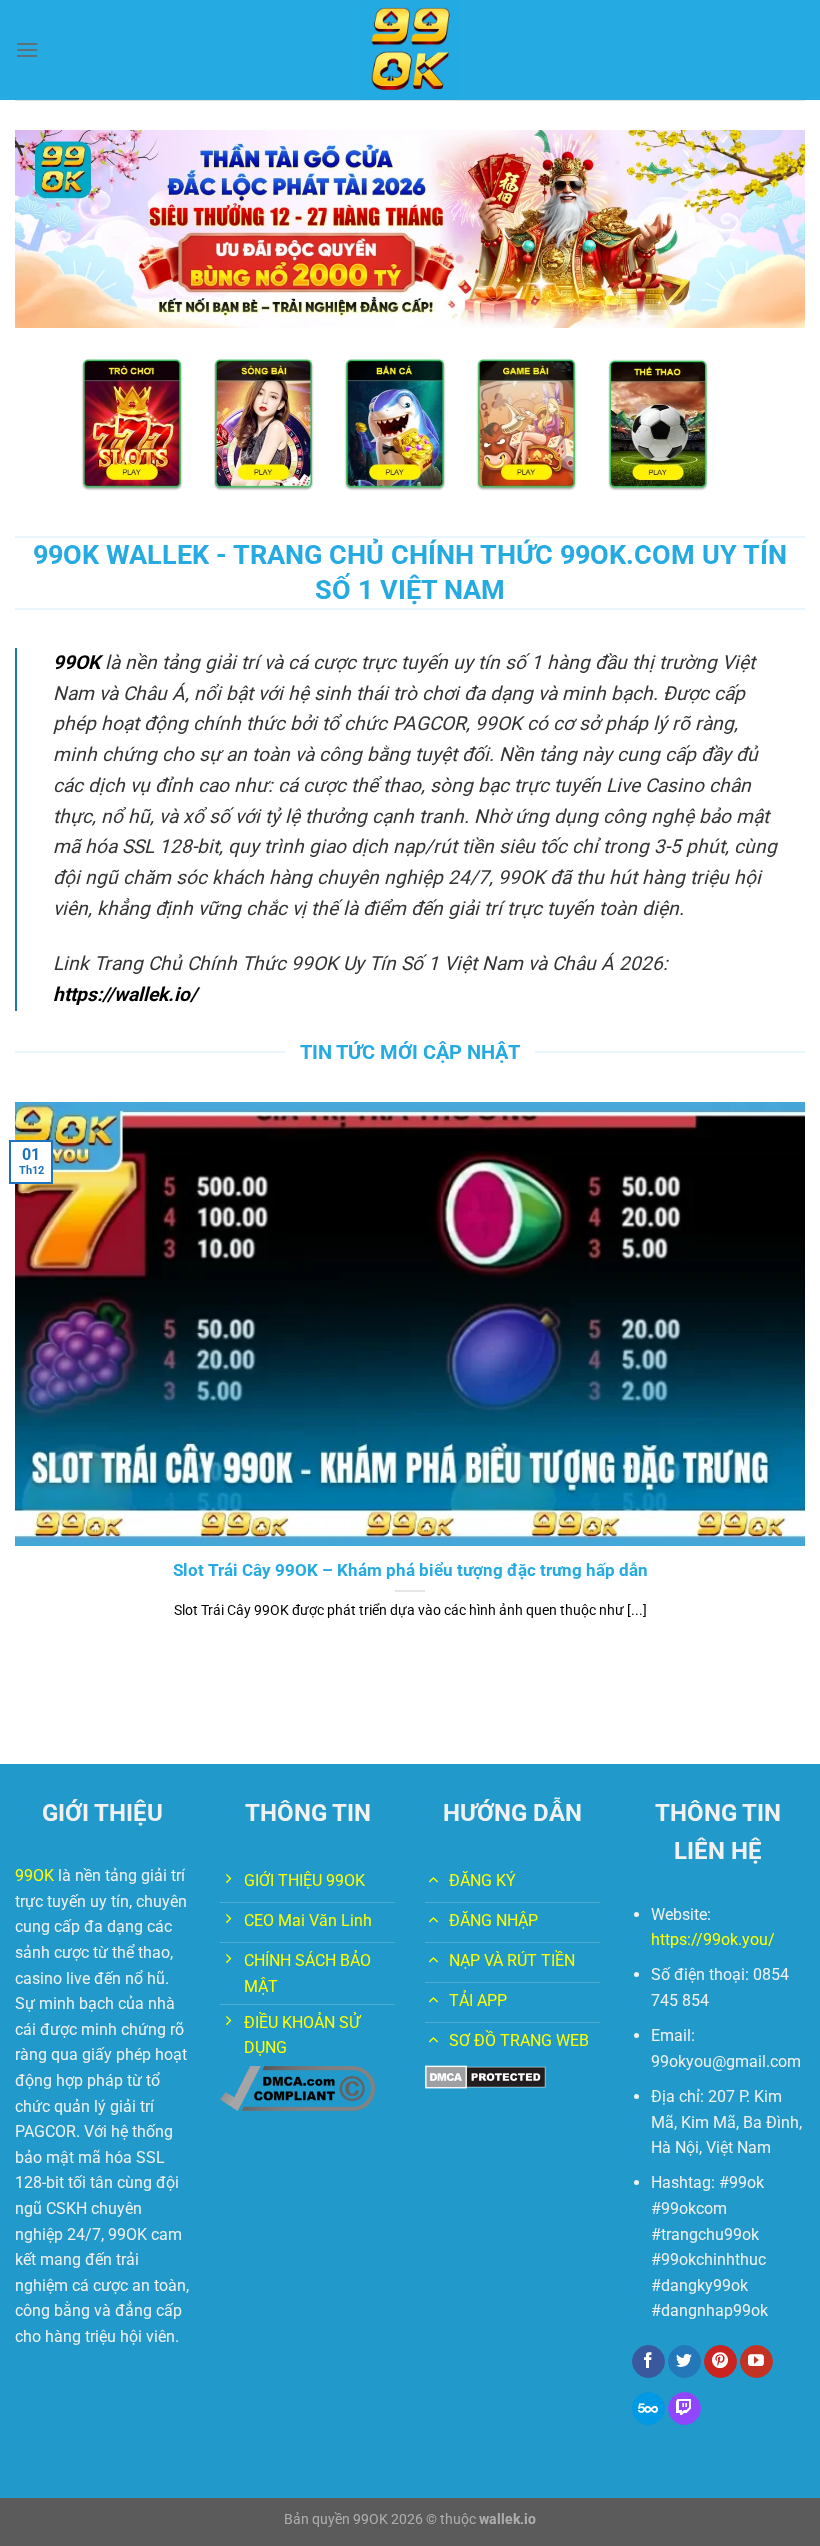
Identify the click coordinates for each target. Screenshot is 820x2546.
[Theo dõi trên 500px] (648, 2409)
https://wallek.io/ (125, 994)
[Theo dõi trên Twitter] (684, 2362)
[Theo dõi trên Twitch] (684, 2409)
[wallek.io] (410, 50)
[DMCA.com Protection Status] (485, 2075)
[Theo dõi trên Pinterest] (720, 2362)
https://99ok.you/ (713, 1939)
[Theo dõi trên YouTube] (756, 2362)
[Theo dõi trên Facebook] (648, 2362)
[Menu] (27, 49)
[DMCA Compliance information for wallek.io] (297, 2087)
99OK (76, 662)
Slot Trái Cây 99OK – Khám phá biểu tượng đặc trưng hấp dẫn (410, 1570)
